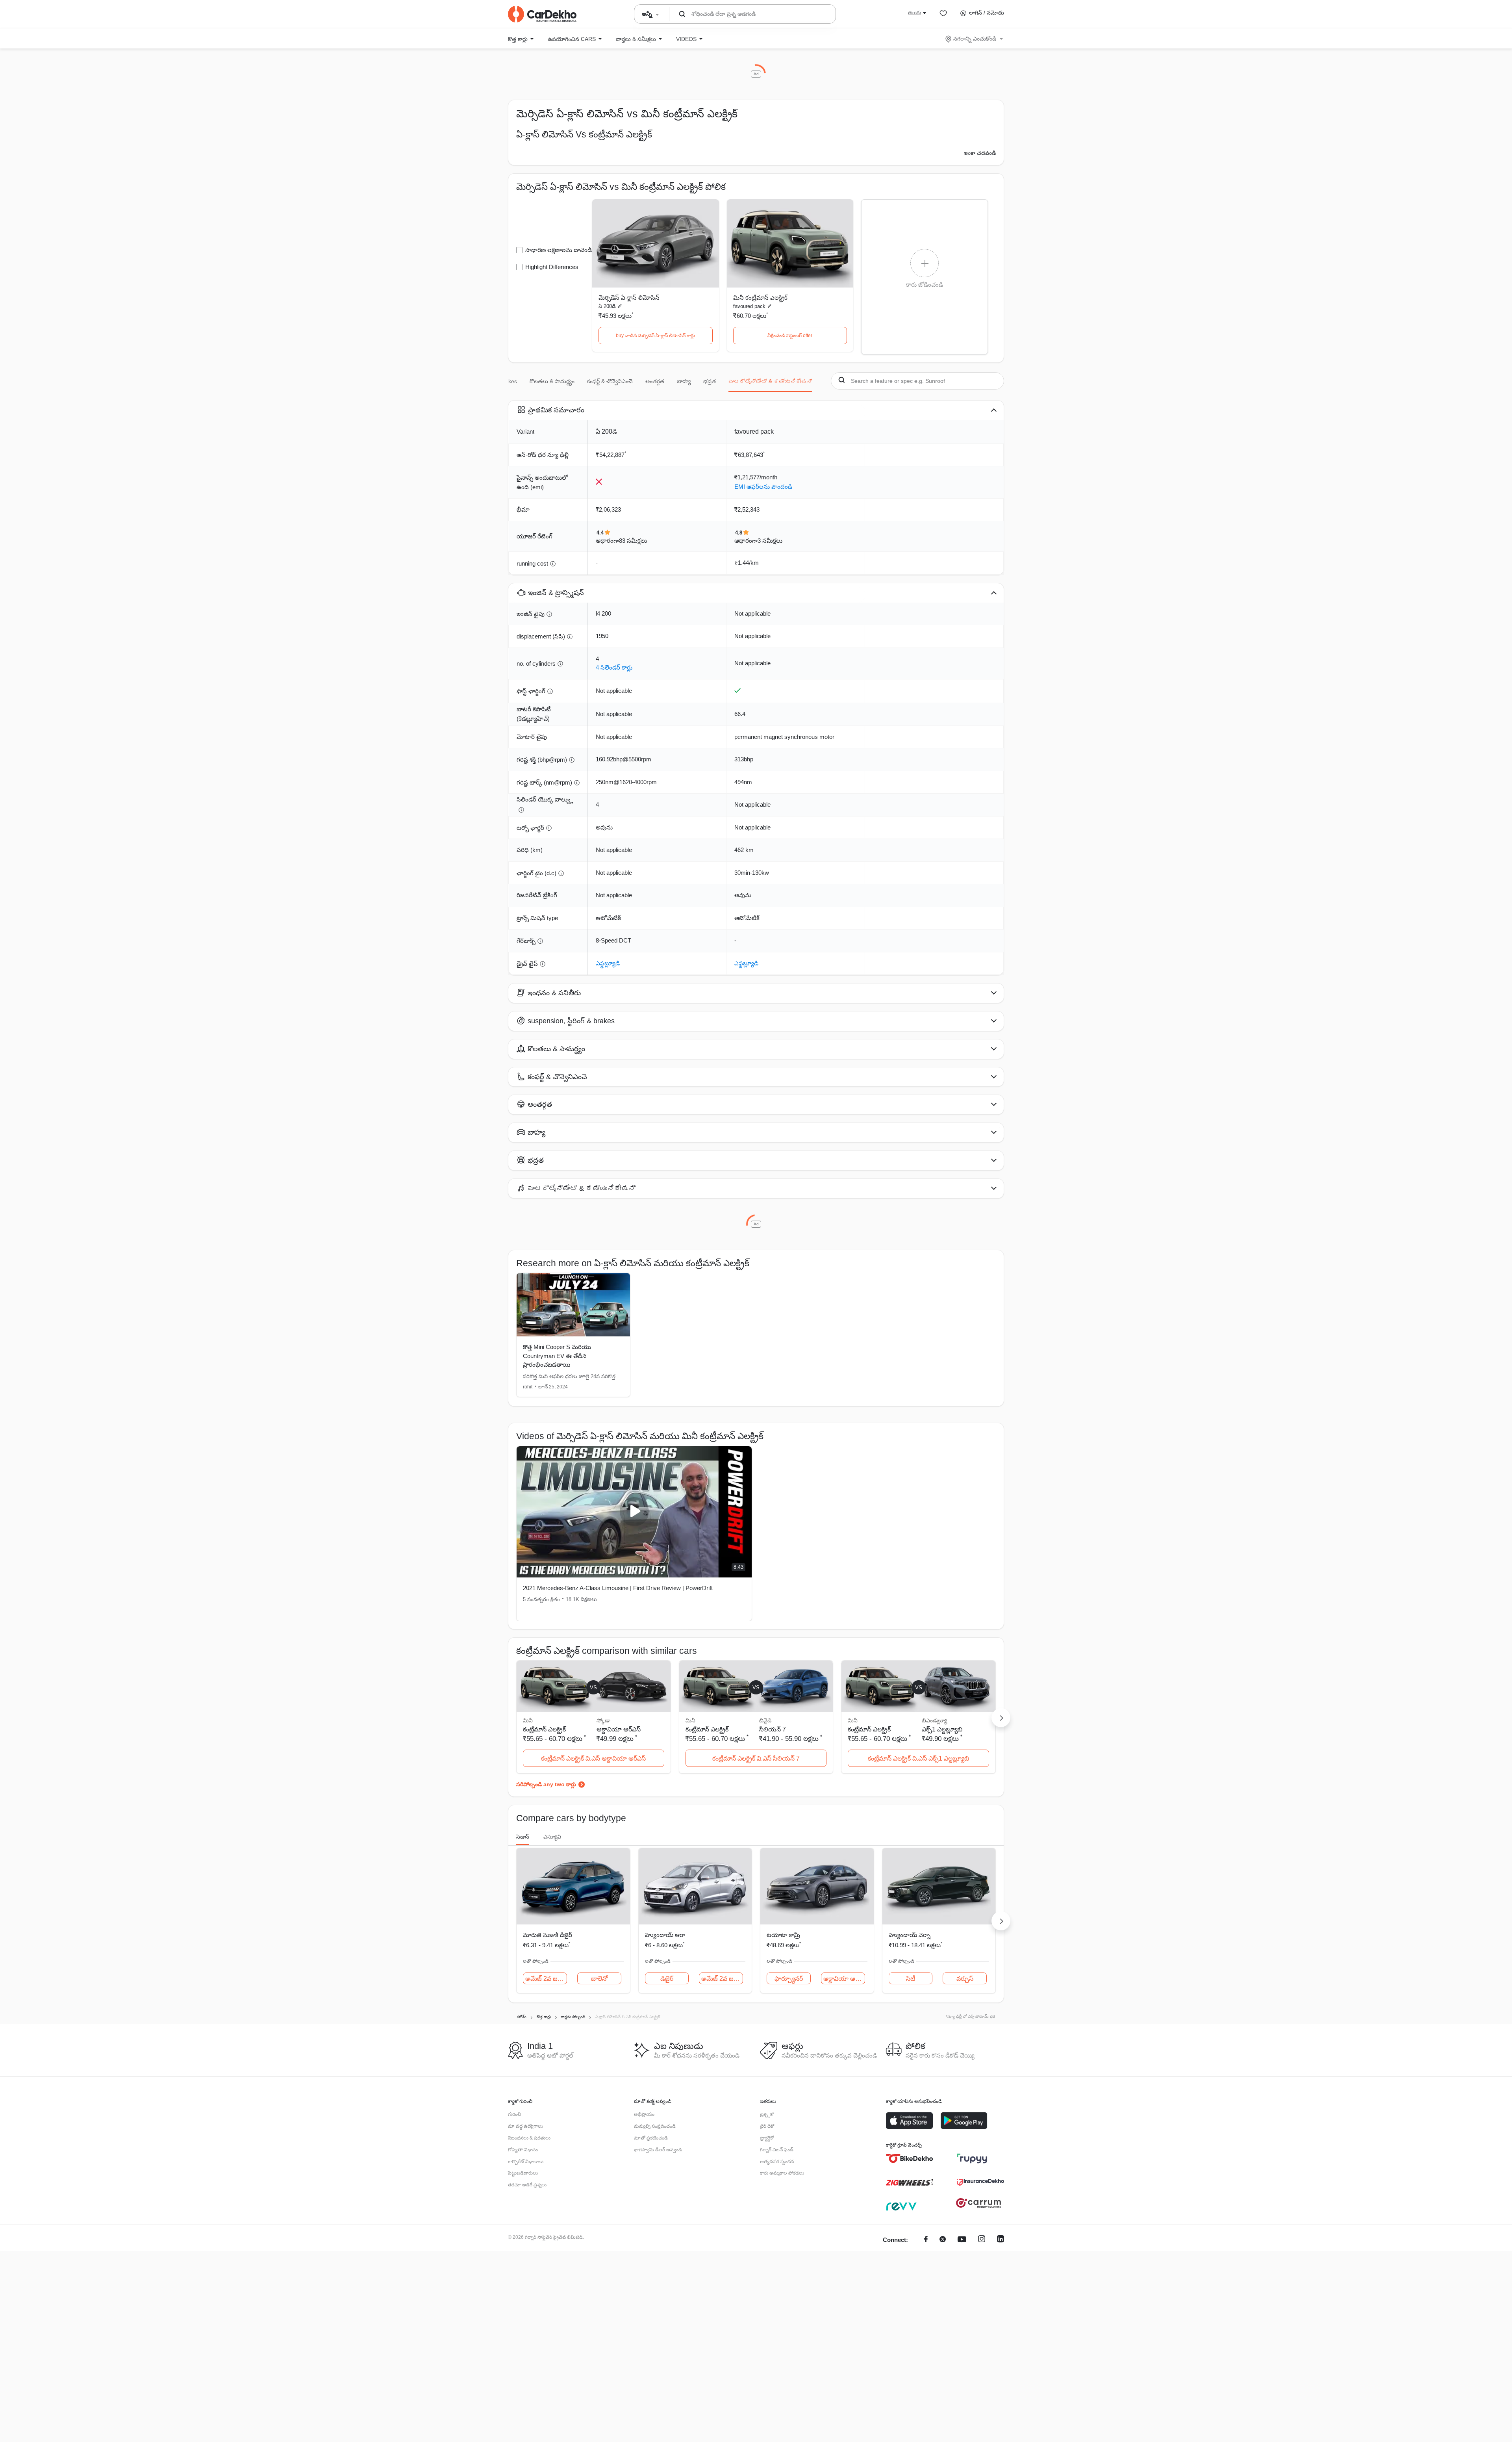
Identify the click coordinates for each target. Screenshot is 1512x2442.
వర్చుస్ (965, 1979)
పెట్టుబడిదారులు (523, 2173)
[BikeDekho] (910, 2158)
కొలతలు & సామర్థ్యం (552, 381)
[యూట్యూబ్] (962, 2240)
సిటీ (911, 1979)
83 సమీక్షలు (633, 541)
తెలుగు (914, 13)
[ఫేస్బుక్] (926, 2240)
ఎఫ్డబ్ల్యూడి (608, 963)
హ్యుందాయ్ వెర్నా (910, 1935)
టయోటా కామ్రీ (783, 1935)
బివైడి (765, 1720)
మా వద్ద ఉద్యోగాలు (525, 2126)
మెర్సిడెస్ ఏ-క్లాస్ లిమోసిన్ (629, 298)
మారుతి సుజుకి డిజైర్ (548, 1935)
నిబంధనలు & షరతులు (529, 2138)
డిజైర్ (667, 1979)
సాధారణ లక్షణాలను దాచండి (559, 250)
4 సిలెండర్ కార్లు (614, 667)
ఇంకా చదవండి (980, 153)
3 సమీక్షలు (770, 541)
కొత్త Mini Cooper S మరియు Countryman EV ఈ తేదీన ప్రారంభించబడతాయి (557, 1356)
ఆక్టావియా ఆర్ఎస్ (619, 1729)
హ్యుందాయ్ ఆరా (665, 1935)
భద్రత (710, 381)
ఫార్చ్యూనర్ (789, 1979)
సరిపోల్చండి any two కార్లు (546, 1784)
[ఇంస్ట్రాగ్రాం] (982, 2240)
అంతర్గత (655, 381)
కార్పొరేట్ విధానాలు (526, 2162)
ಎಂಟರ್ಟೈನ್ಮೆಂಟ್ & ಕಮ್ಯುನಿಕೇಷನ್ (770, 381)
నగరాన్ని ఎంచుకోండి (975, 39)
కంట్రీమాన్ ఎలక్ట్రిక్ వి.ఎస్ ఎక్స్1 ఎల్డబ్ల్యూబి (918, 1758)
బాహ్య (684, 381)
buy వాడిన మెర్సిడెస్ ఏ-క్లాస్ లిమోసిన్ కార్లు (655, 336)
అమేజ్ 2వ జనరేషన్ (546, 1979)
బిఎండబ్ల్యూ (934, 1720)
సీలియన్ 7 (773, 1729)
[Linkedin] (1001, 2240)
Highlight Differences (552, 267)
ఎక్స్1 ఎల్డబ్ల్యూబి (942, 1729)
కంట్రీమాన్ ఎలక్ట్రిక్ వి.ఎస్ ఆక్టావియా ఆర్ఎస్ (593, 1758)
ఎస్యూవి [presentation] (552, 1837)
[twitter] (943, 2240)
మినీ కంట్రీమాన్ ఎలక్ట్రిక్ (760, 298)
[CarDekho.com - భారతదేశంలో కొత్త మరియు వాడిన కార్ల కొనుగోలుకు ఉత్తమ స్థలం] (542, 14)
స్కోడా (603, 1720)
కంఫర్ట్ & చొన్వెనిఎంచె (610, 381)
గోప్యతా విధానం (523, 2150)
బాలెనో (599, 1979)
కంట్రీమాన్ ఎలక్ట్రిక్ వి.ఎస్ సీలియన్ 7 (756, 1758)
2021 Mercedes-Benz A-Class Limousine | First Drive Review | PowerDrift (618, 1588)
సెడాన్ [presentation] (523, 1837)
